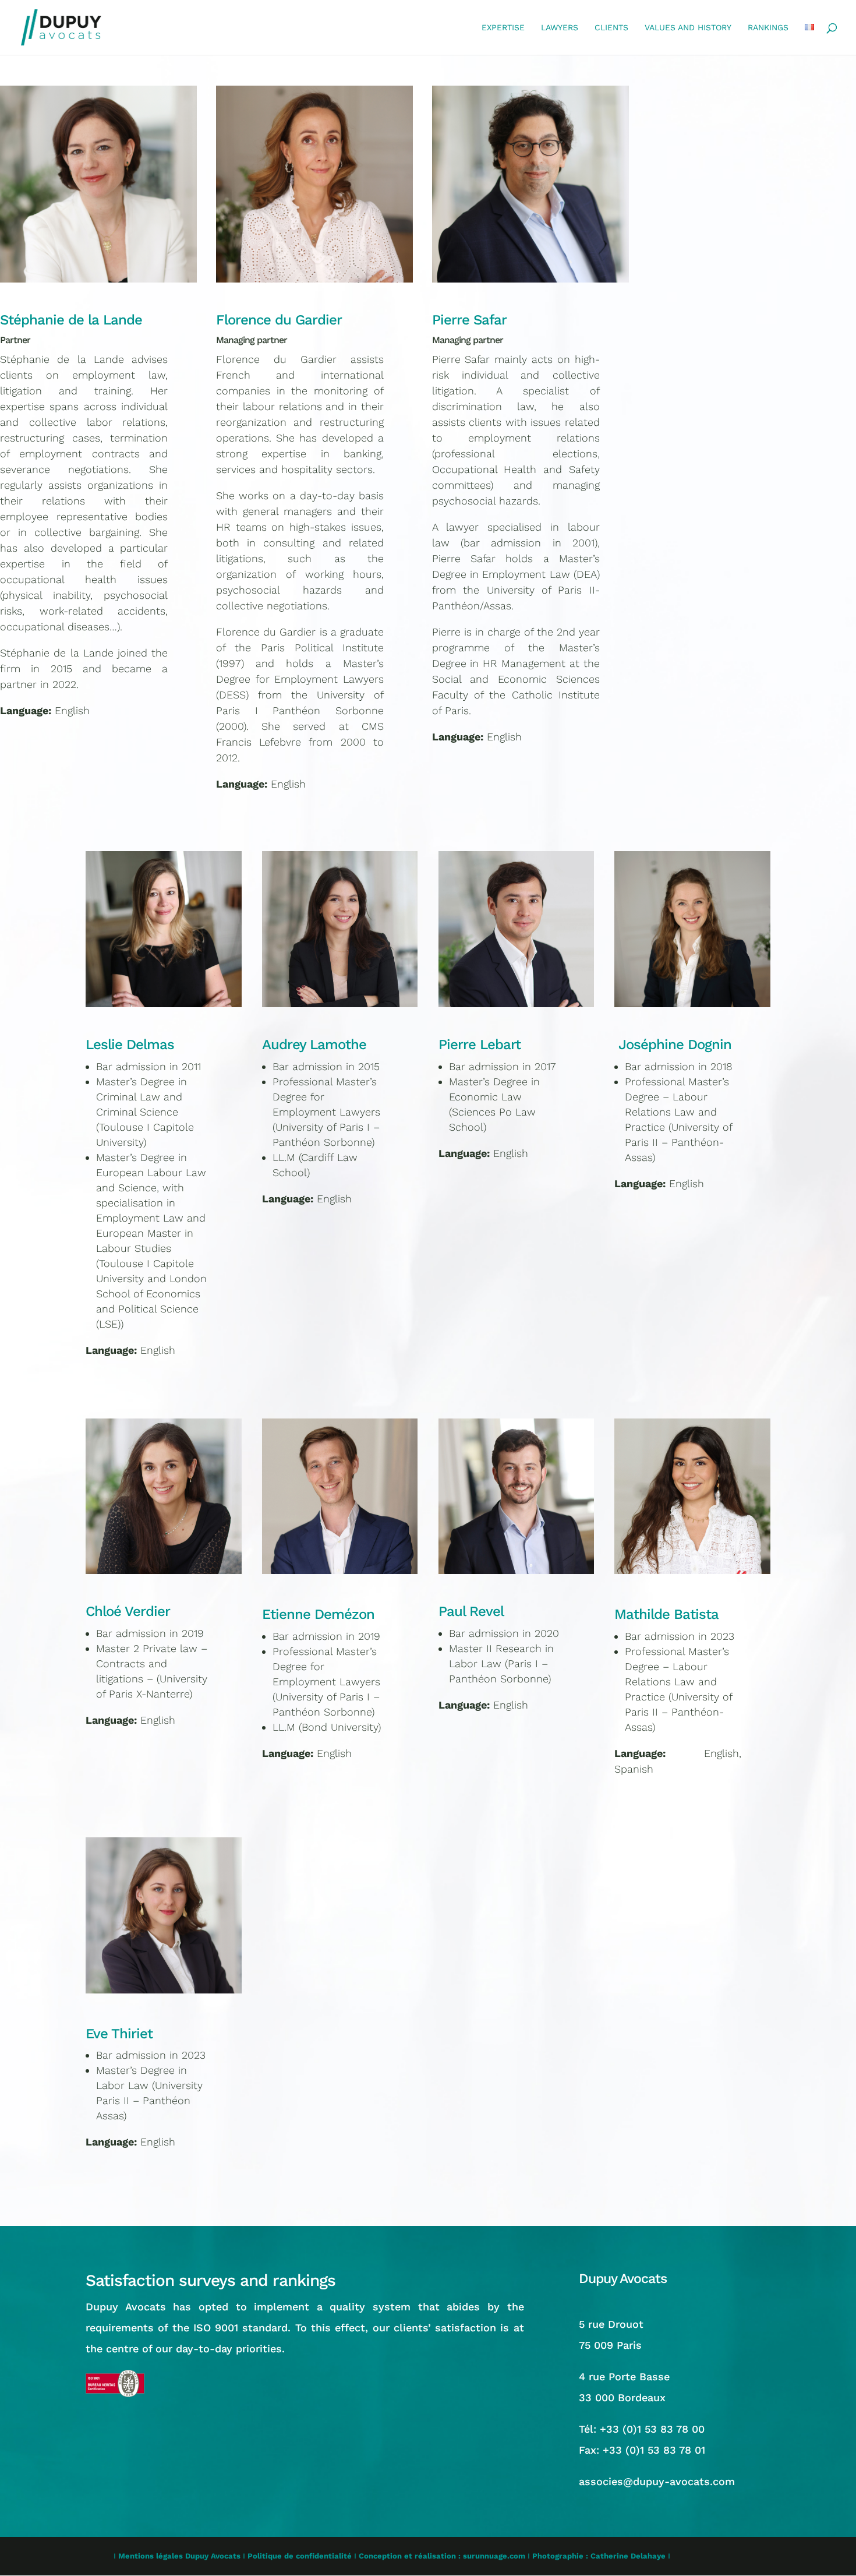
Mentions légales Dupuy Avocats (179, 2556)
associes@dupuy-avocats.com (657, 2481)
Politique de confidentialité (300, 2556)
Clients (611, 28)
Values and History (688, 28)
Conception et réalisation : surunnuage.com (442, 2556)
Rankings (768, 28)
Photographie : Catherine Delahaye (599, 2556)
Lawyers (560, 28)
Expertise (503, 28)
